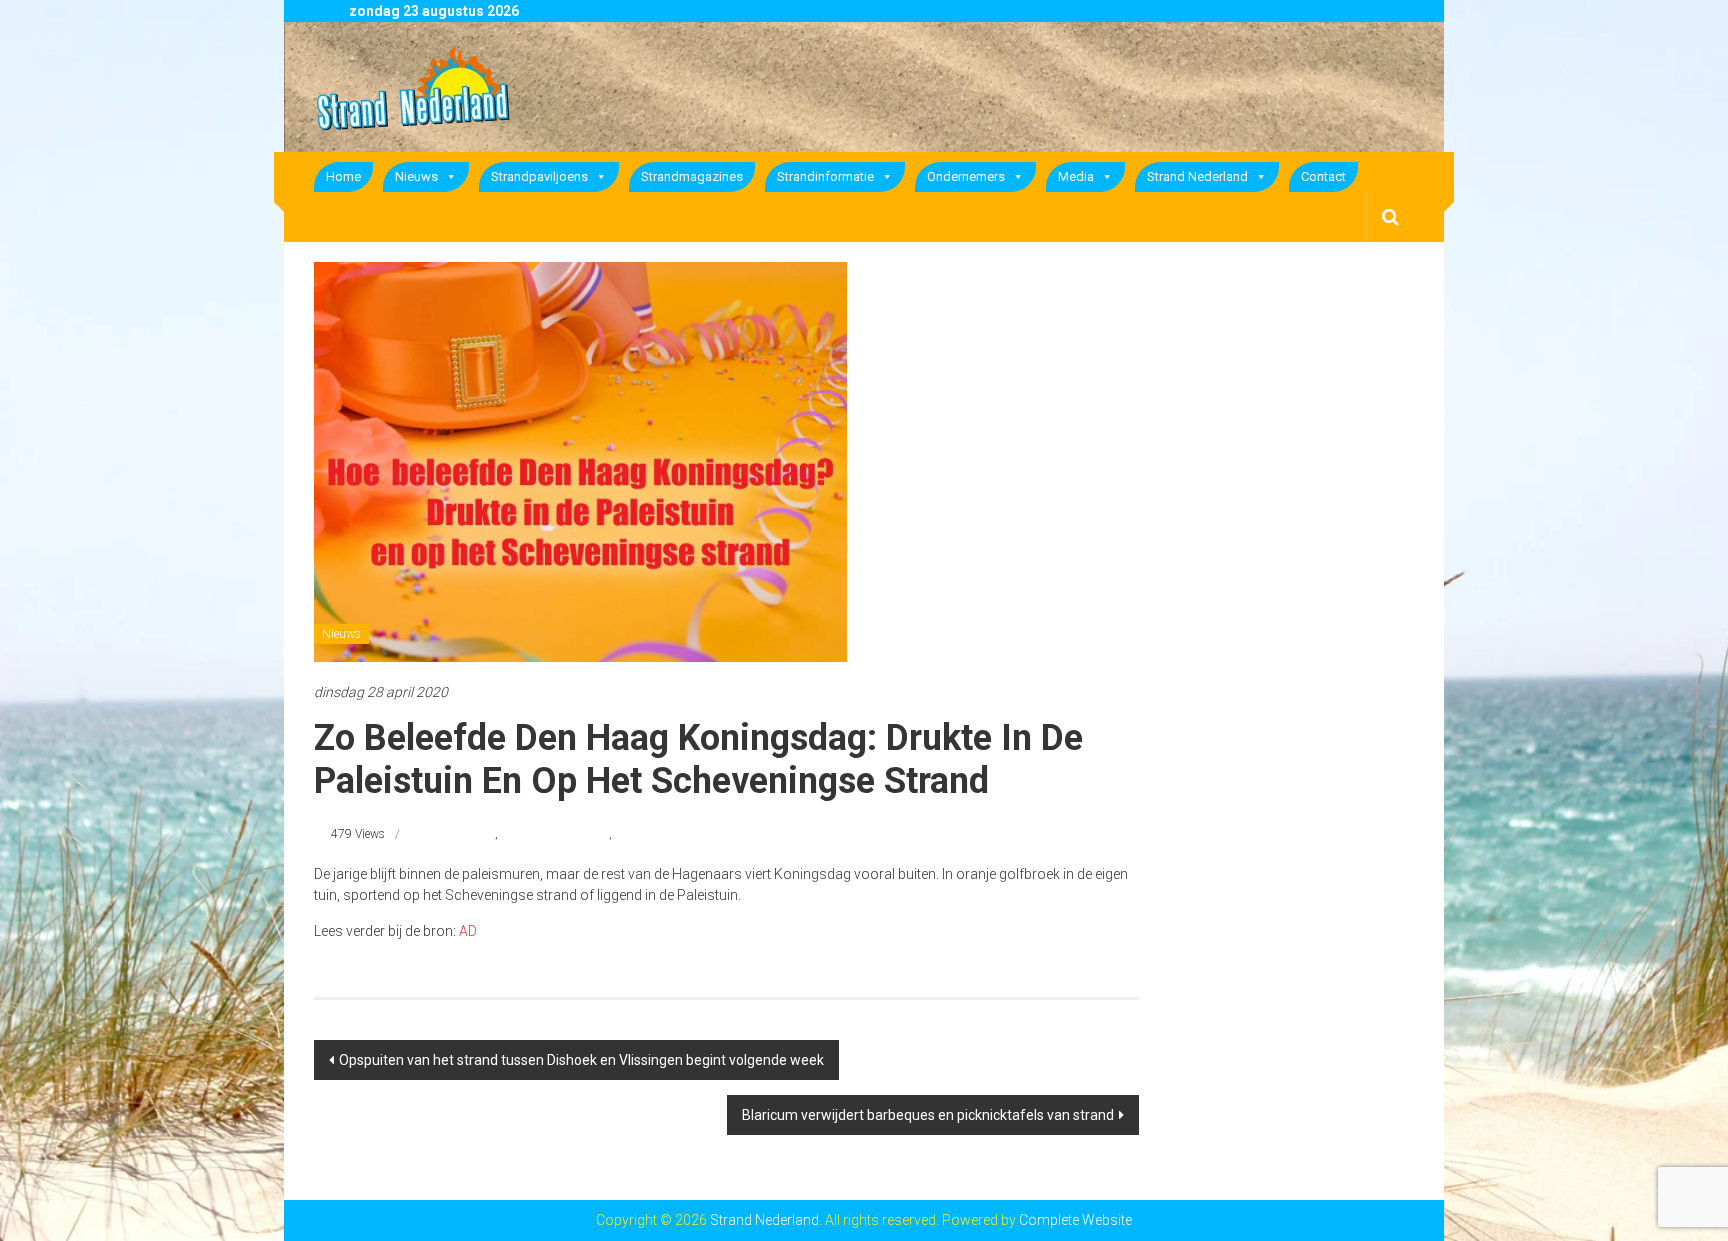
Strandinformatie (825, 176)
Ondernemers (966, 176)
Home (343, 176)
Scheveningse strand (555, 834)
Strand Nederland (1197, 176)
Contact (1323, 176)
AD (468, 931)
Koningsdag (463, 834)
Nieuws (416, 176)
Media (1076, 176)
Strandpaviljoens (539, 176)
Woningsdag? (651, 834)
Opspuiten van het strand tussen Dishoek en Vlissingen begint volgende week (581, 1060)
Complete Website (1075, 1220)
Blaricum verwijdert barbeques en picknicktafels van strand (928, 1115)
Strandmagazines (692, 176)
